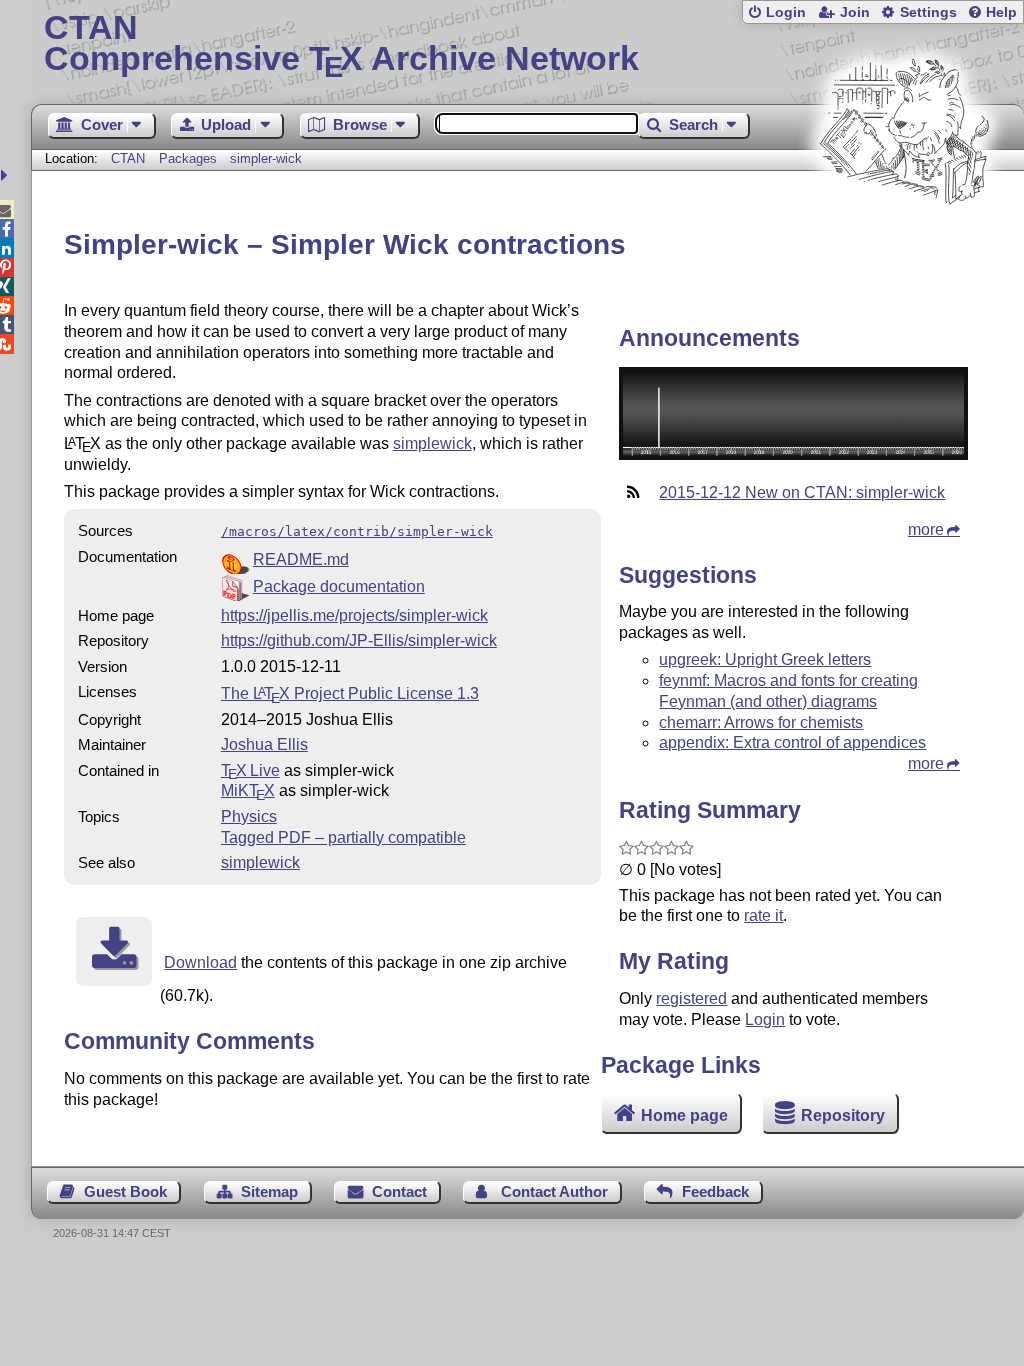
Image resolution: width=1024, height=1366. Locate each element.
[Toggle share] (6, 175)
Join (855, 12)
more (926, 529)
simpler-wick (266, 158)
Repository (843, 1115)
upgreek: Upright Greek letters (765, 659)
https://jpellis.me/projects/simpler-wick (354, 615)
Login (786, 12)
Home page (684, 1115)
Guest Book (125, 1191)
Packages (190, 158)
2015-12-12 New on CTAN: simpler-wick (802, 492)
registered (691, 998)
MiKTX (248, 790)
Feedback (715, 1191)
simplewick (432, 443)
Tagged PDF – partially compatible (343, 837)
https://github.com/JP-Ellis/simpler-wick (359, 640)
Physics (249, 816)
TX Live (250, 770)
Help (1001, 12)
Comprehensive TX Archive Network (341, 45)
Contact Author (554, 1191)
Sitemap (269, 1191)
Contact (399, 1191)
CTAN (128, 158)
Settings (928, 12)
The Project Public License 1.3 (350, 693)
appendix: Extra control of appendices (792, 742)
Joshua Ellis (264, 744)
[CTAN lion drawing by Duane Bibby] (904, 242)
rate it (763, 915)
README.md (301, 559)
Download (200, 962)
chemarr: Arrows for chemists (761, 722)
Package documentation (339, 586)
